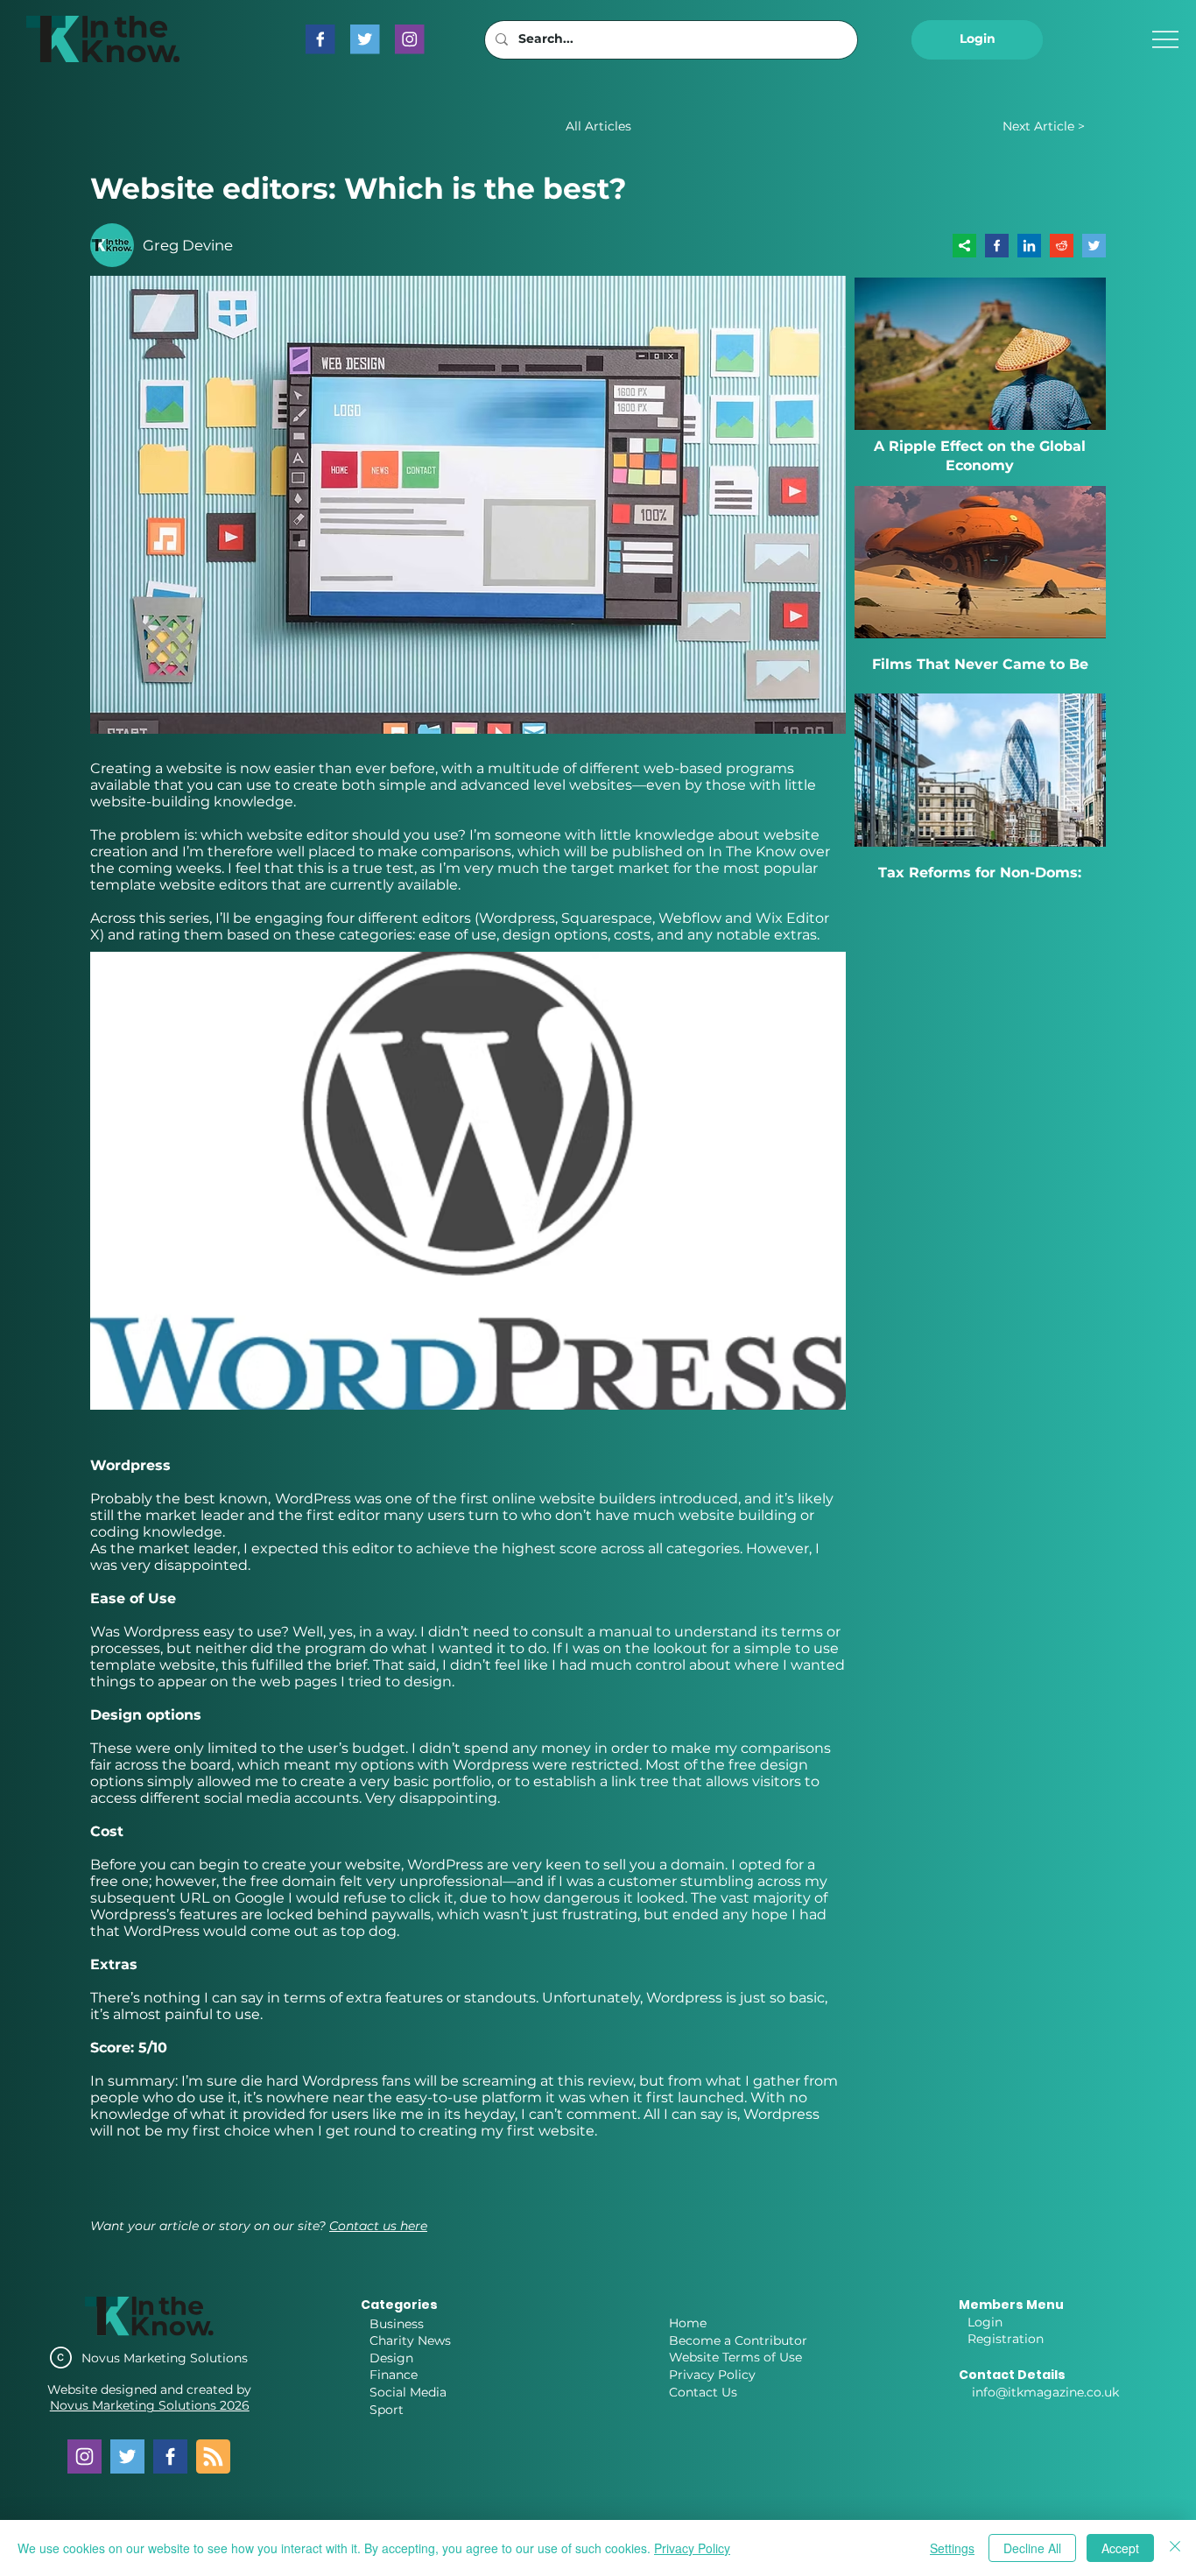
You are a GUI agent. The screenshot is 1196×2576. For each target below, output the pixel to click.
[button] (977, 40)
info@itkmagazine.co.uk (1045, 2392)
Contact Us (703, 2392)
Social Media (408, 2392)
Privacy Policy (712, 2375)
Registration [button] (1006, 2339)
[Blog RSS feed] (213, 2457)
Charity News (410, 2340)
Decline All (1032, 2548)
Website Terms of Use (735, 2357)
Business (397, 2324)
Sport (387, 2410)
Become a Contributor (738, 2340)
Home (688, 2323)
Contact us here (378, 2226)
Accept (1120, 2548)
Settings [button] (952, 2548)
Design (391, 2358)
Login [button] (985, 2322)
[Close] (1175, 2548)
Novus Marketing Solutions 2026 (150, 2405)
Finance (394, 2375)
